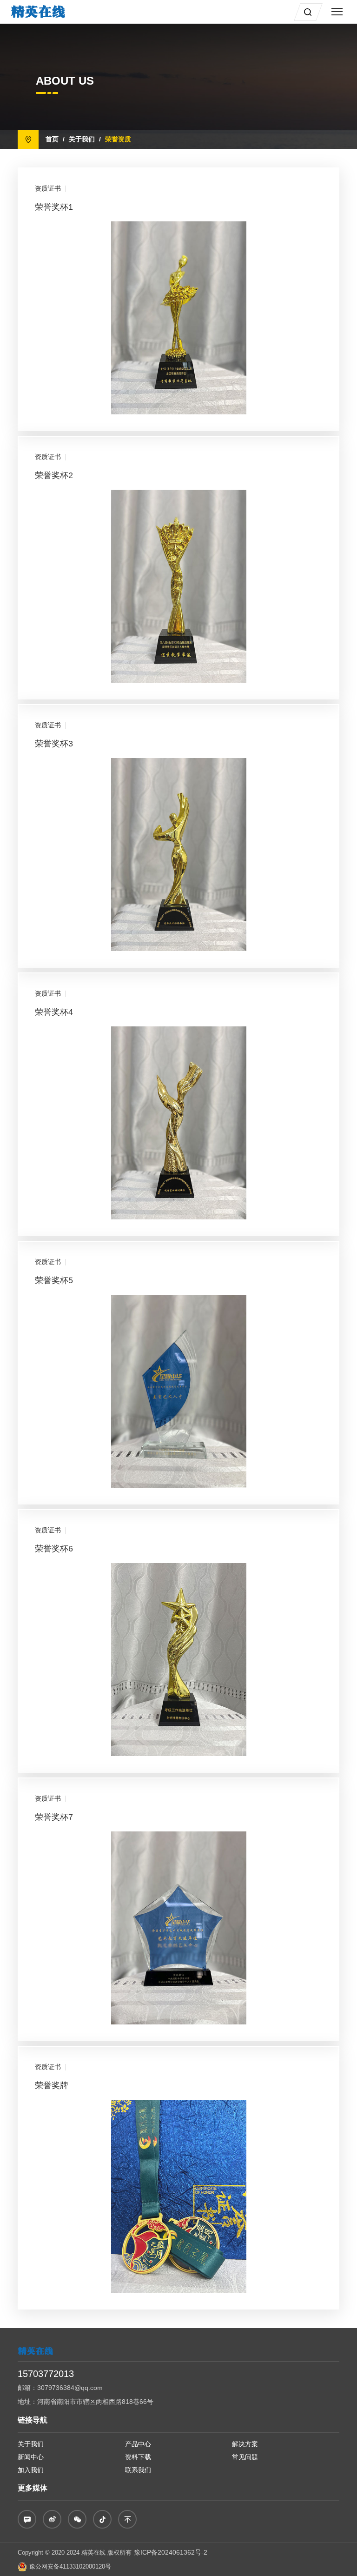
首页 (52, 139)
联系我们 (138, 2470)
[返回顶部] (127, 2519)
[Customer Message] (27, 2519)
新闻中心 (31, 2457)
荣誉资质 (118, 139)
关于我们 (82, 139)
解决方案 (245, 2444)
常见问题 (245, 2457)
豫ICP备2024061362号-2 (171, 2552)
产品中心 (138, 2444)
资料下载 (138, 2457)
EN (283, 11)
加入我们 (31, 2470)
